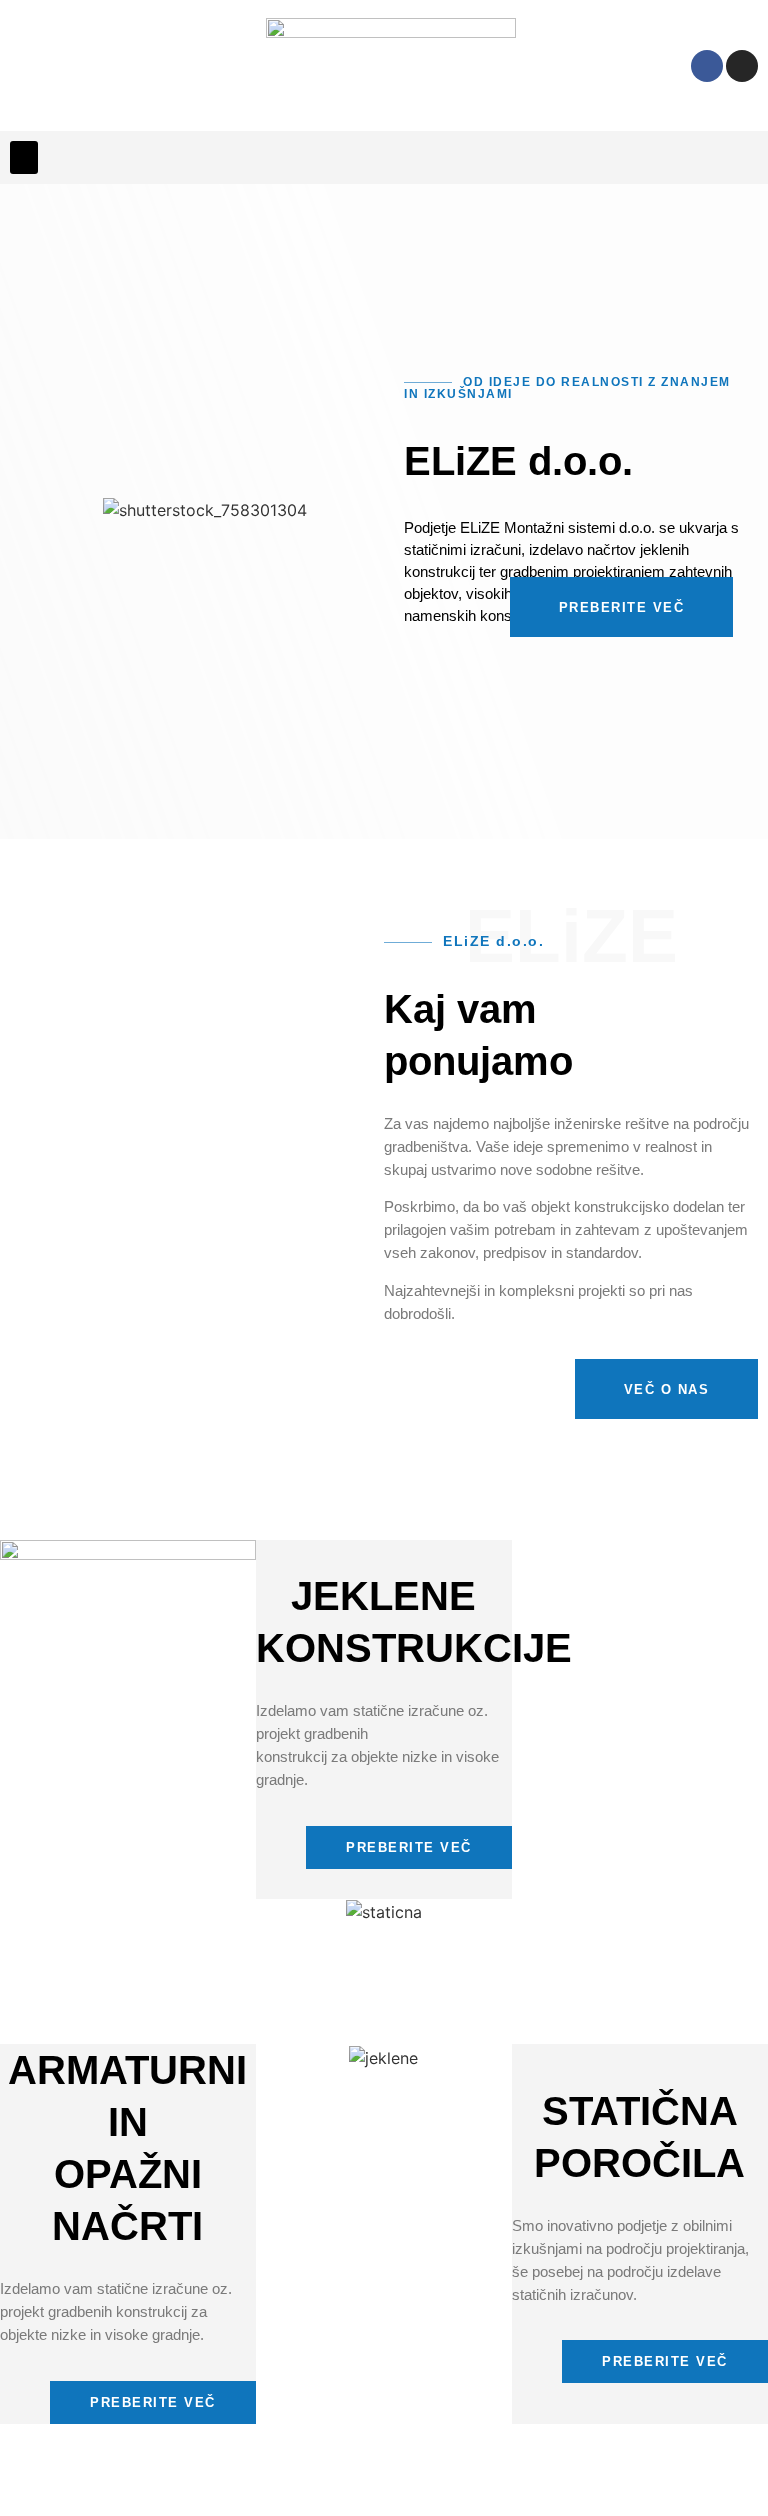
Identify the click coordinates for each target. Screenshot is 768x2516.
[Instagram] (742, 66)
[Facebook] (707, 66)
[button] (24, 157)
